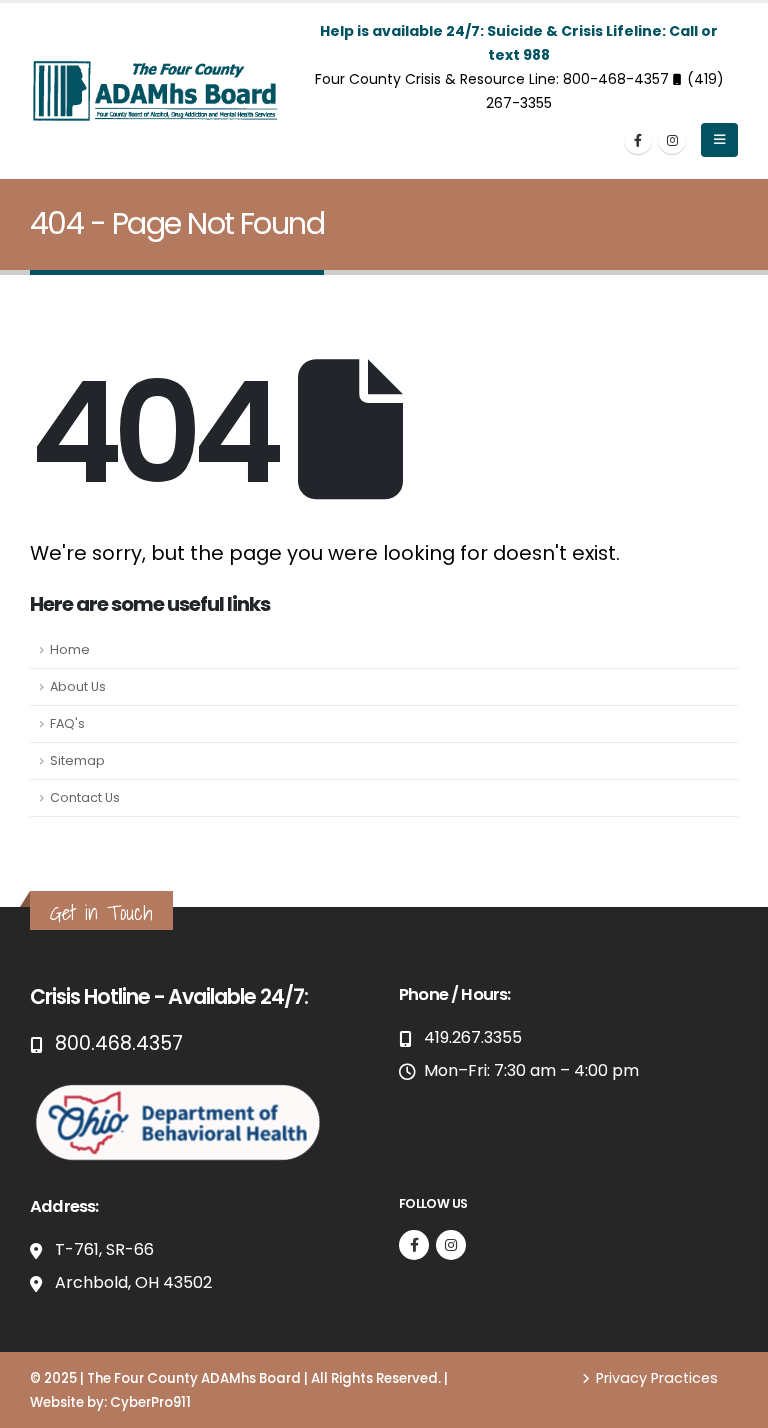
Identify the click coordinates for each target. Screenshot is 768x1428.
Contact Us (85, 797)
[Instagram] (672, 140)
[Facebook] (638, 140)
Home (70, 649)
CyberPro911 (150, 1402)
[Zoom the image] (180, 1089)
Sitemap (77, 760)
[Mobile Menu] (719, 140)
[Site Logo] (155, 91)
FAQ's (67, 723)
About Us (78, 686)
